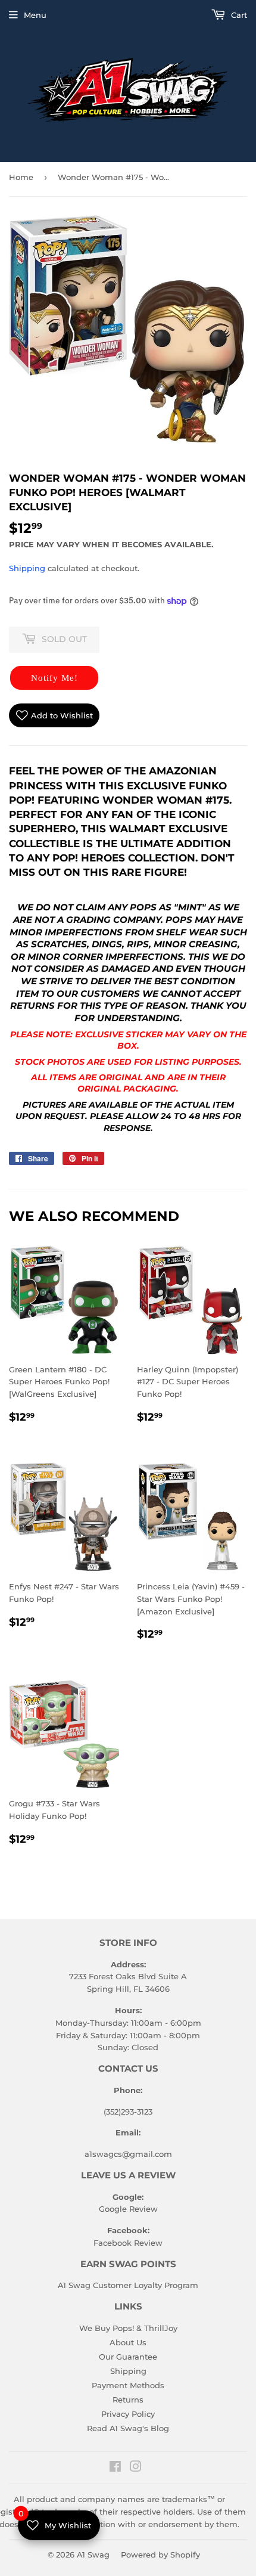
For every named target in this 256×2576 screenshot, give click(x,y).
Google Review (128, 2209)
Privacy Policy (128, 2414)
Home (21, 177)
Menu (35, 15)
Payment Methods (128, 2385)
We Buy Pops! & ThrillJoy (128, 2328)
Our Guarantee (128, 2357)
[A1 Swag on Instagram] (136, 2468)
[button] (54, 678)
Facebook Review (128, 2243)
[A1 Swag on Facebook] (115, 2468)
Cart (238, 15)
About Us (128, 2342)
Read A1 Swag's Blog (128, 2428)
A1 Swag (93, 2555)
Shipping (27, 568)
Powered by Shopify (160, 2555)
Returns (128, 2400)
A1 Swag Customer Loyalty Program (128, 2285)
